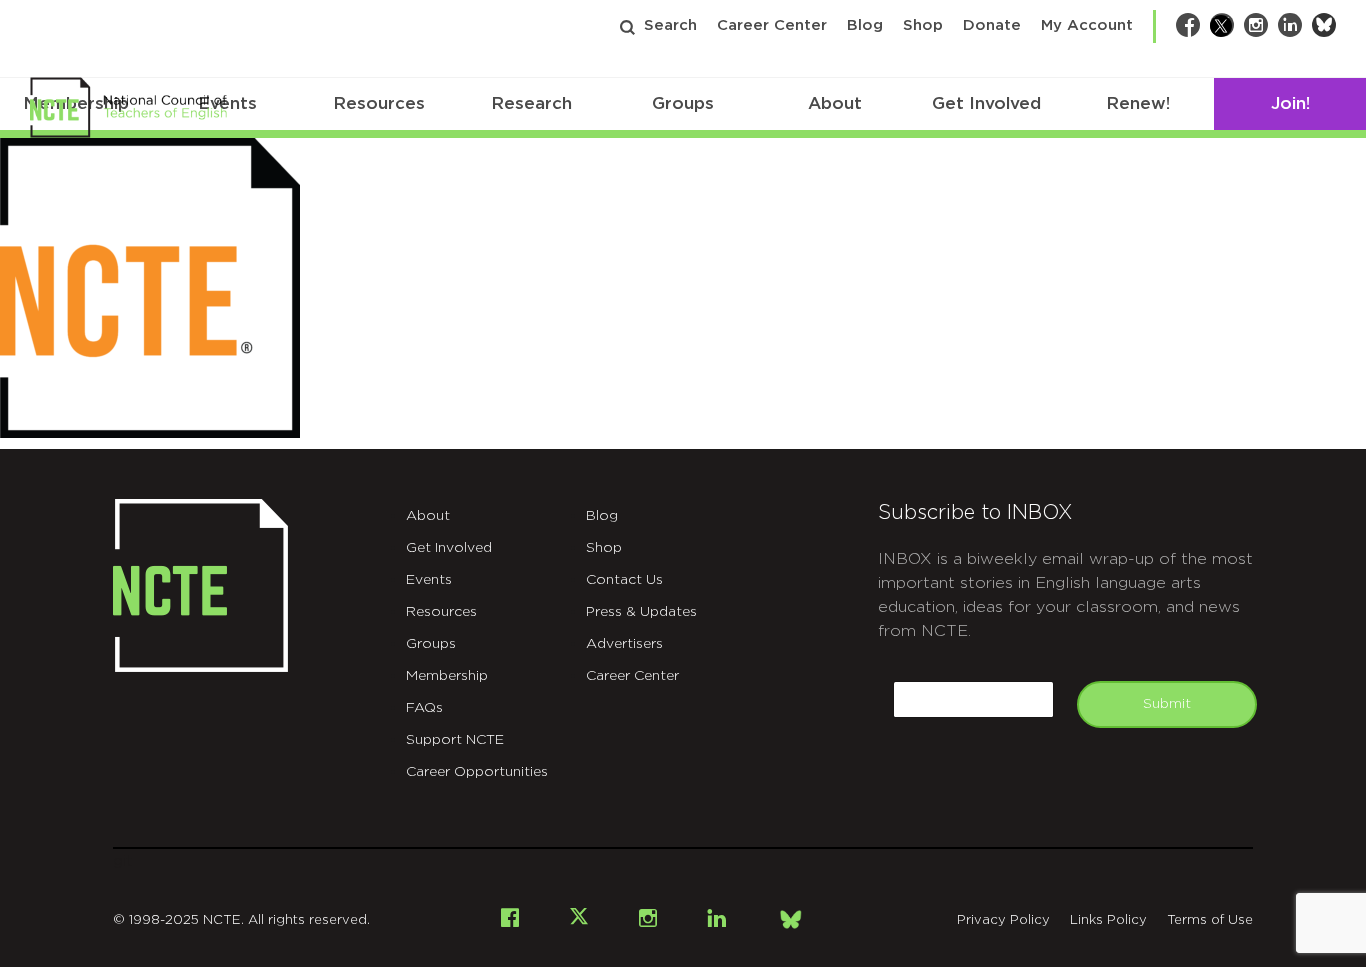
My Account (1087, 25)
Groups (683, 103)
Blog (865, 25)
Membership (447, 676)
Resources (379, 103)
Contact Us (624, 580)
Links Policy (1108, 920)
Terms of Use (1210, 920)
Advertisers (624, 644)
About (835, 103)
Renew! (1138, 103)
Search (670, 25)
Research (531, 103)
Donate (992, 25)
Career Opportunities (477, 772)
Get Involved (986, 103)
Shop (923, 25)
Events (429, 580)
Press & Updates (641, 612)
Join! (1290, 103)
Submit (1167, 704)
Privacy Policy (1003, 920)
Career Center (772, 25)
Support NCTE (455, 740)
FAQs (424, 708)
